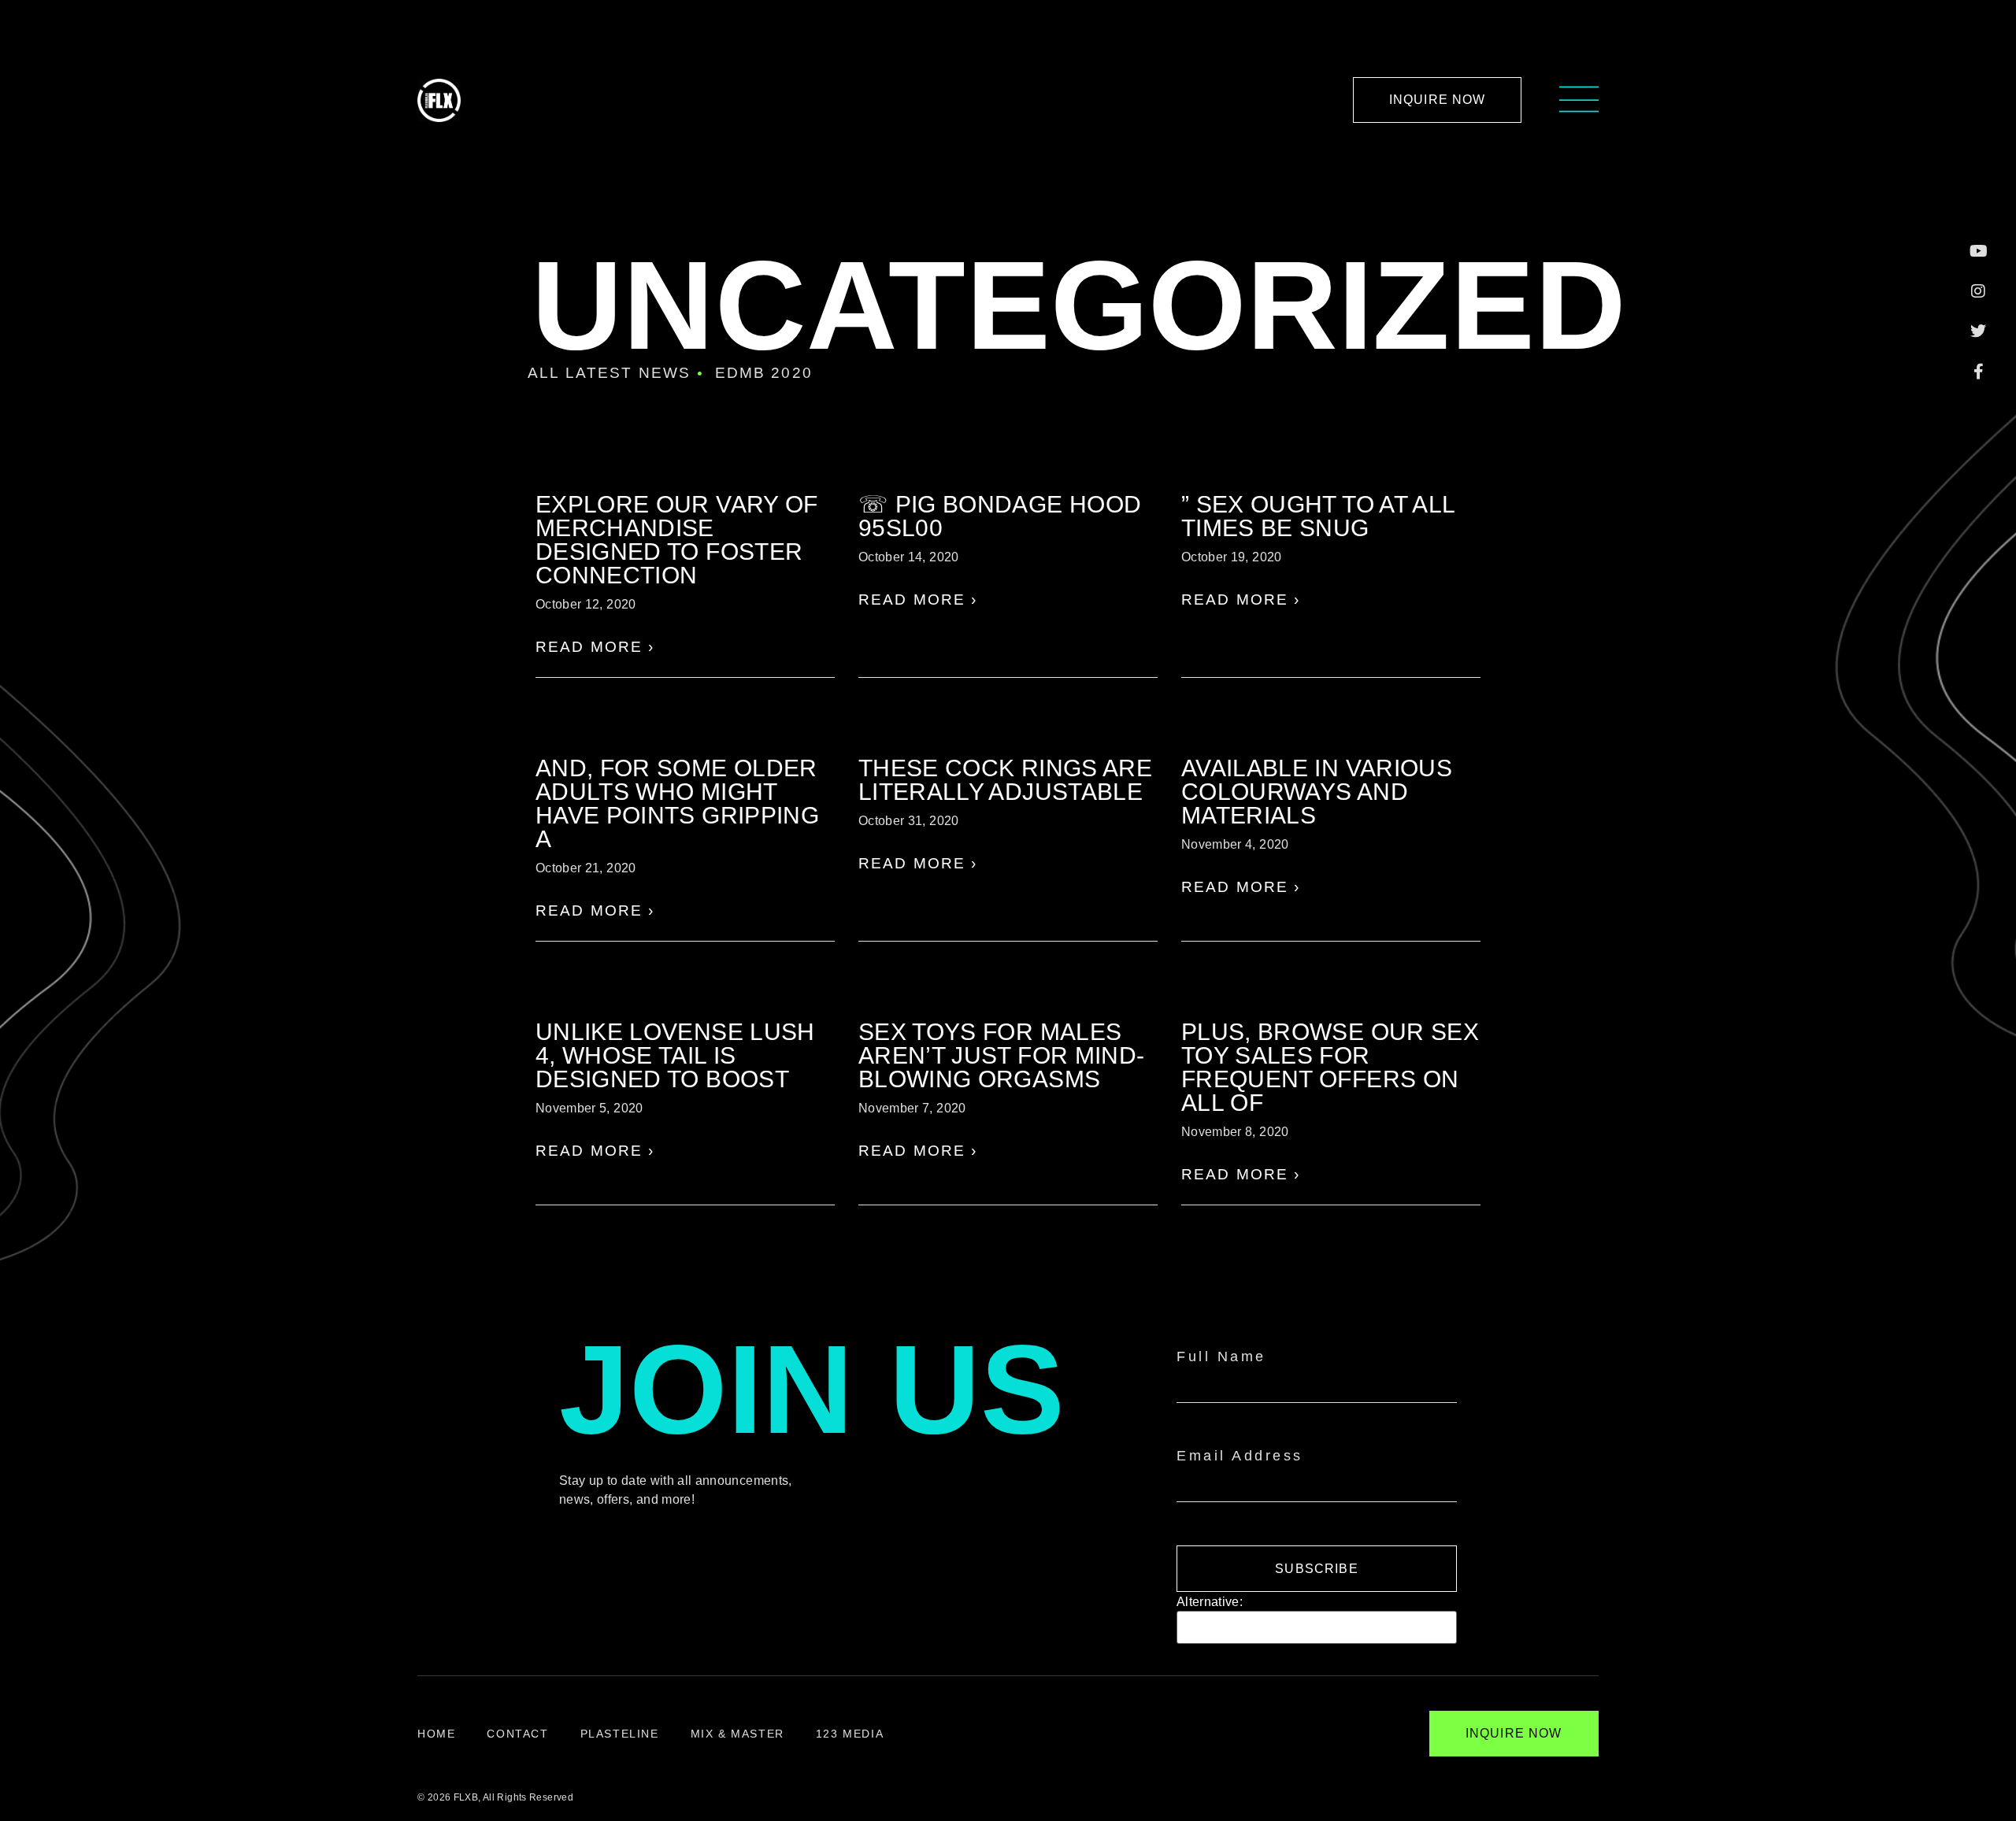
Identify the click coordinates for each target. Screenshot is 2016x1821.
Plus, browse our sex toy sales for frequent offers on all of (1330, 1067)
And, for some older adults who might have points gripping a (677, 803)
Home (436, 1734)
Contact (517, 1734)
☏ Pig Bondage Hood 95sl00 (1000, 516)
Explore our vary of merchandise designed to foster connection (677, 540)
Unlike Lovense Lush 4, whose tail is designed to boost (675, 1055)
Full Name (1221, 1356)
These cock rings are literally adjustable (1005, 780)
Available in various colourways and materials (1317, 792)
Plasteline (620, 1734)
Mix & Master (737, 1734)
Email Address (1240, 1456)
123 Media (850, 1734)
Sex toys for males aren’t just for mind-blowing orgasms (1001, 1055)
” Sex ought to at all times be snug (1318, 516)
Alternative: (1210, 1602)
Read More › (595, 647)
